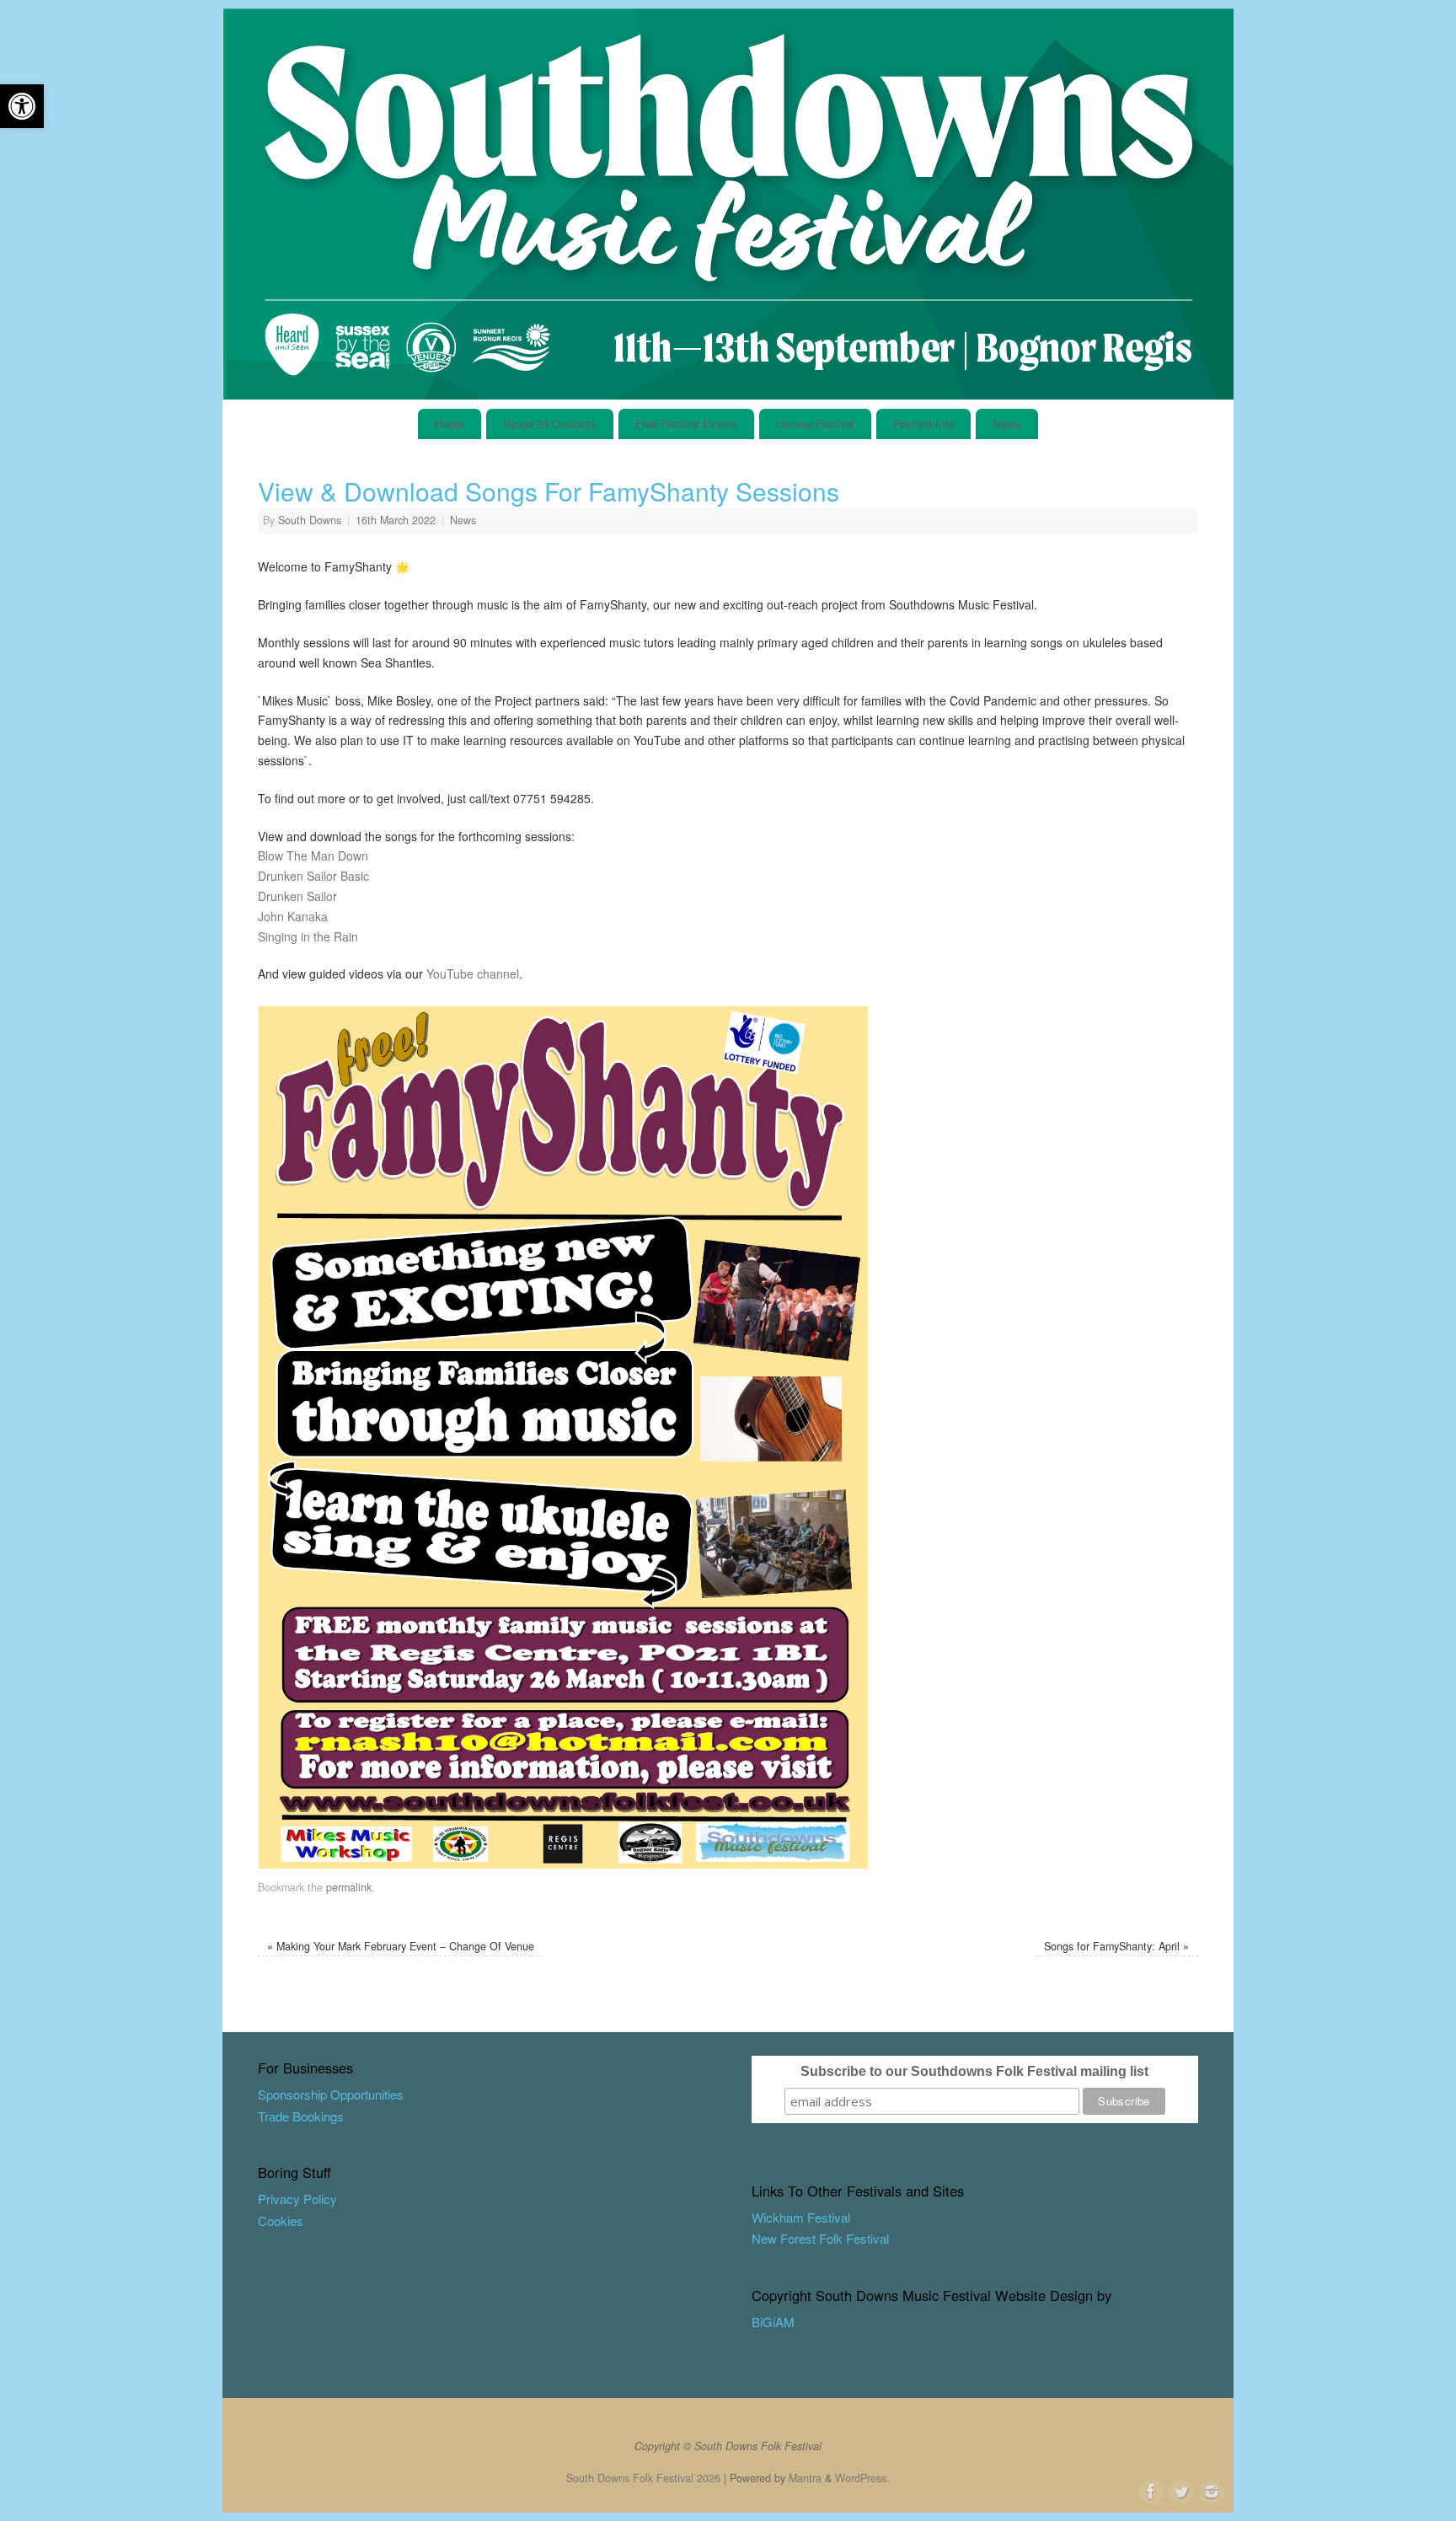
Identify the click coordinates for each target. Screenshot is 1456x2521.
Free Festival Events (686, 424)
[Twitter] (1180, 2490)
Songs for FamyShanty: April (1116, 1946)
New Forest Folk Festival (820, 2238)
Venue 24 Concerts (550, 424)
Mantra (805, 2478)
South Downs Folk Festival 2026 (643, 2478)
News (1007, 424)
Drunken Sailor (297, 896)
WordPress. (862, 2478)
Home (450, 424)
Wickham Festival (801, 2217)
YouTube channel (473, 974)
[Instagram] (1210, 2490)
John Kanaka (293, 916)
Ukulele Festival (815, 424)
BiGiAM (773, 2322)
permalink (349, 1887)
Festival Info (923, 424)
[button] (22, 106)
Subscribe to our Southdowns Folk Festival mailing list (974, 2071)
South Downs (310, 520)
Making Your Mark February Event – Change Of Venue (401, 1946)
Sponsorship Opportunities (331, 2094)
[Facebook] (1149, 2490)
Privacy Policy (297, 2199)
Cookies (281, 2221)
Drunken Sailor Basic (313, 876)
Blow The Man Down (313, 856)
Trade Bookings (301, 2116)
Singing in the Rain (308, 936)
